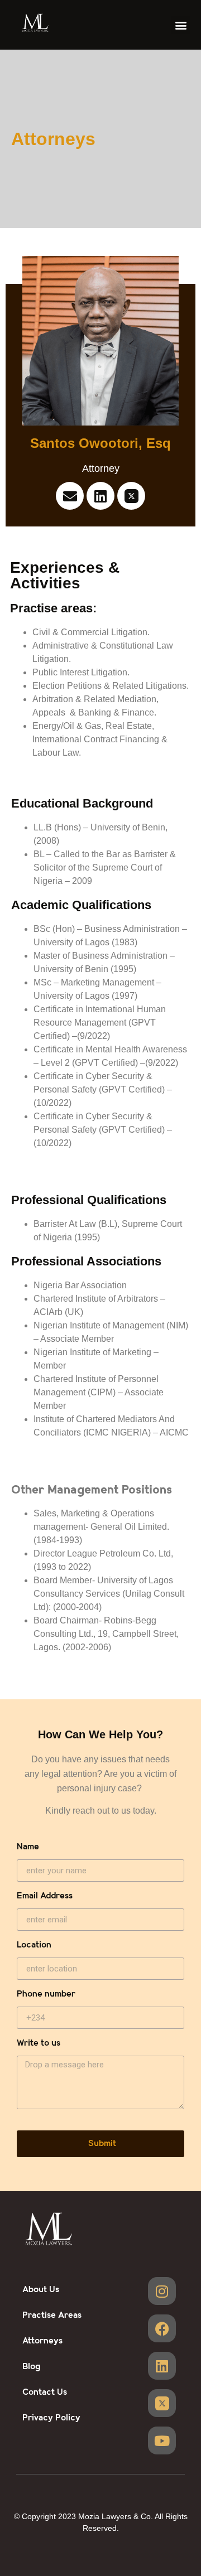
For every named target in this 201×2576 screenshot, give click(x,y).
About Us (41, 2290)
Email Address (45, 1896)
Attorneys (42, 2341)
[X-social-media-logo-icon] (131, 496)
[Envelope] (70, 496)
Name (28, 1847)
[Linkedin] (100, 496)
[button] (181, 25)
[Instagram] (162, 2291)
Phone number (46, 1995)
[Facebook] (162, 2328)
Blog (31, 2367)
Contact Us (45, 2392)
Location (34, 1946)
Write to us (39, 2044)
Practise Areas (52, 2315)
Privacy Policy (51, 2418)
